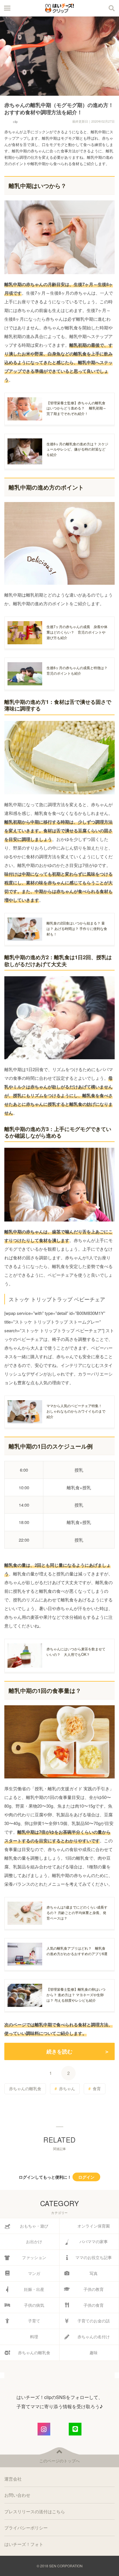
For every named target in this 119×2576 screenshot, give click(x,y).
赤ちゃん (67, 2088)
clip (15, 121)
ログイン (86, 2177)
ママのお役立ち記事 (94, 2257)
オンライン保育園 (94, 2226)
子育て (34, 2321)
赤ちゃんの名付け (94, 2337)
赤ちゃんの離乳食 (25, 2088)
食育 (97, 2088)
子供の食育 (94, 2305)
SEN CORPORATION (66, 2566)
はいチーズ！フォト (24, 2544)
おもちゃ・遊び (34, 2226)
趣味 (94, 2352)
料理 (34, 2337)
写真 (94, 2273)
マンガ (34, 2273)
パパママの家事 (94, 2241)
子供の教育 (94, 2289)
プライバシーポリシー (26, 2528)
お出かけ (34, 2241)
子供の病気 (34, 2305)
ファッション (34, 2257)
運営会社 (13, 2479)
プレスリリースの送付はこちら (35, 2511)
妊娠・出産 (34, 2289)
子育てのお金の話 (94, 2321)
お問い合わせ (17, 2495)
